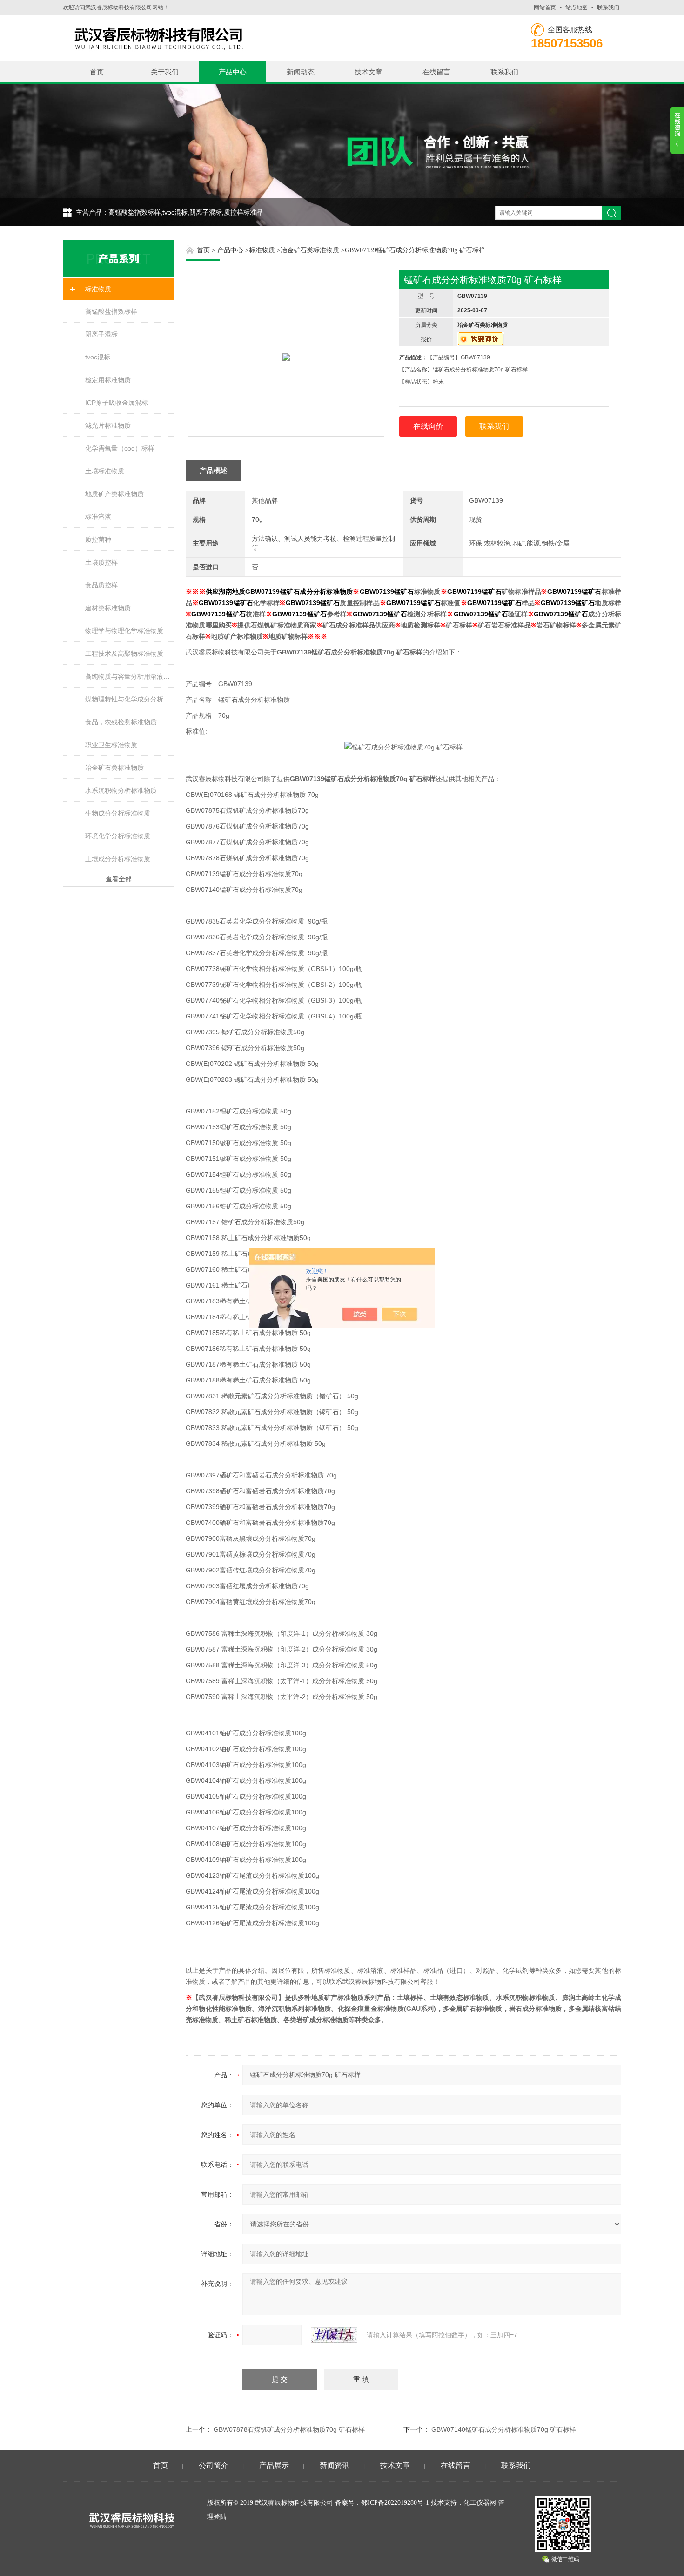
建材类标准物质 (108, 608)
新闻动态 (301, 72)
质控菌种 (98, 539)
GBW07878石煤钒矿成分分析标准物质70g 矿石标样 (289, 2429)
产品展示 (274, 2465)
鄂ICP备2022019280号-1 (395, 2503)
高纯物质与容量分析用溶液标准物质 (130, 676)
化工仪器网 (480, 2503)
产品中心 (233, 72)
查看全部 (119, 879)
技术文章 (369, 72)
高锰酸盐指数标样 (111, 311)
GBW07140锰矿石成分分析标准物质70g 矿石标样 (504, 2429)
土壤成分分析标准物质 (118, 859)
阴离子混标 (101, 334)
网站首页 (545, 7)
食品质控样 (101, 585)
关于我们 (165, 72)
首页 (97, 72)
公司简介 (214, 2465)
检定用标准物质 (108, 380)
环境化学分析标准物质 (118, 836)
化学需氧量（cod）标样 (120, 448)
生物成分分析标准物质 (118, 813)
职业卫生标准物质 (111, 745)
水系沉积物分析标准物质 (121, 790)
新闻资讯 (335, 2465)
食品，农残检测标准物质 (121, 722)
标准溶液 (98, 517)
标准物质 (98, 289)
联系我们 (608, 7)
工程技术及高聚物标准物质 (124, 654)
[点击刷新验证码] (334, 2335)
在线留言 (436, 72)
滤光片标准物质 (108, 425)
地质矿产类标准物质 (114, 494)
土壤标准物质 (105, 471)
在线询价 (428, 426)
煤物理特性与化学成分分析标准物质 (130, 699)
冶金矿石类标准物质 (114, 768)
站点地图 (577, 7)
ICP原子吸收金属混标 (117, 403)
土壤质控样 (101, 562)
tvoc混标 (98, 357)
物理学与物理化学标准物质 (124, 631)
